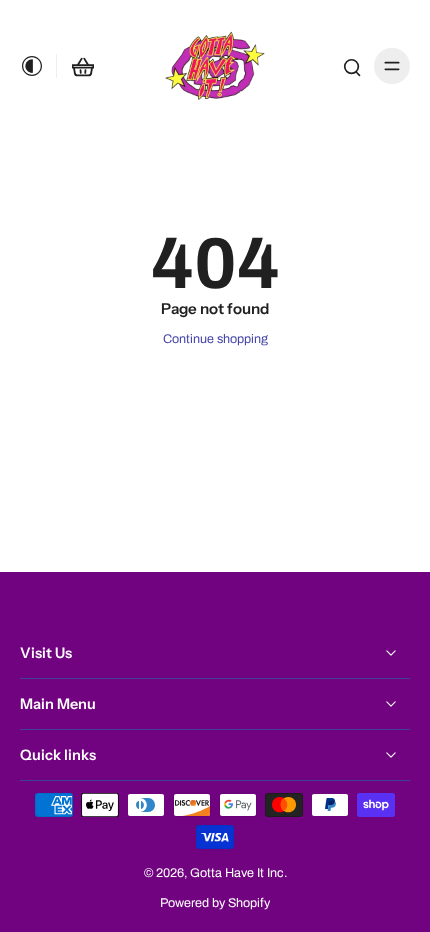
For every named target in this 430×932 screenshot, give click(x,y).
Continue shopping (215, 339)
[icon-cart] (83, 66)
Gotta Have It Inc (237, 873)
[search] (352, 66)
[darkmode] (38, 66)
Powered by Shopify (215, 903)
